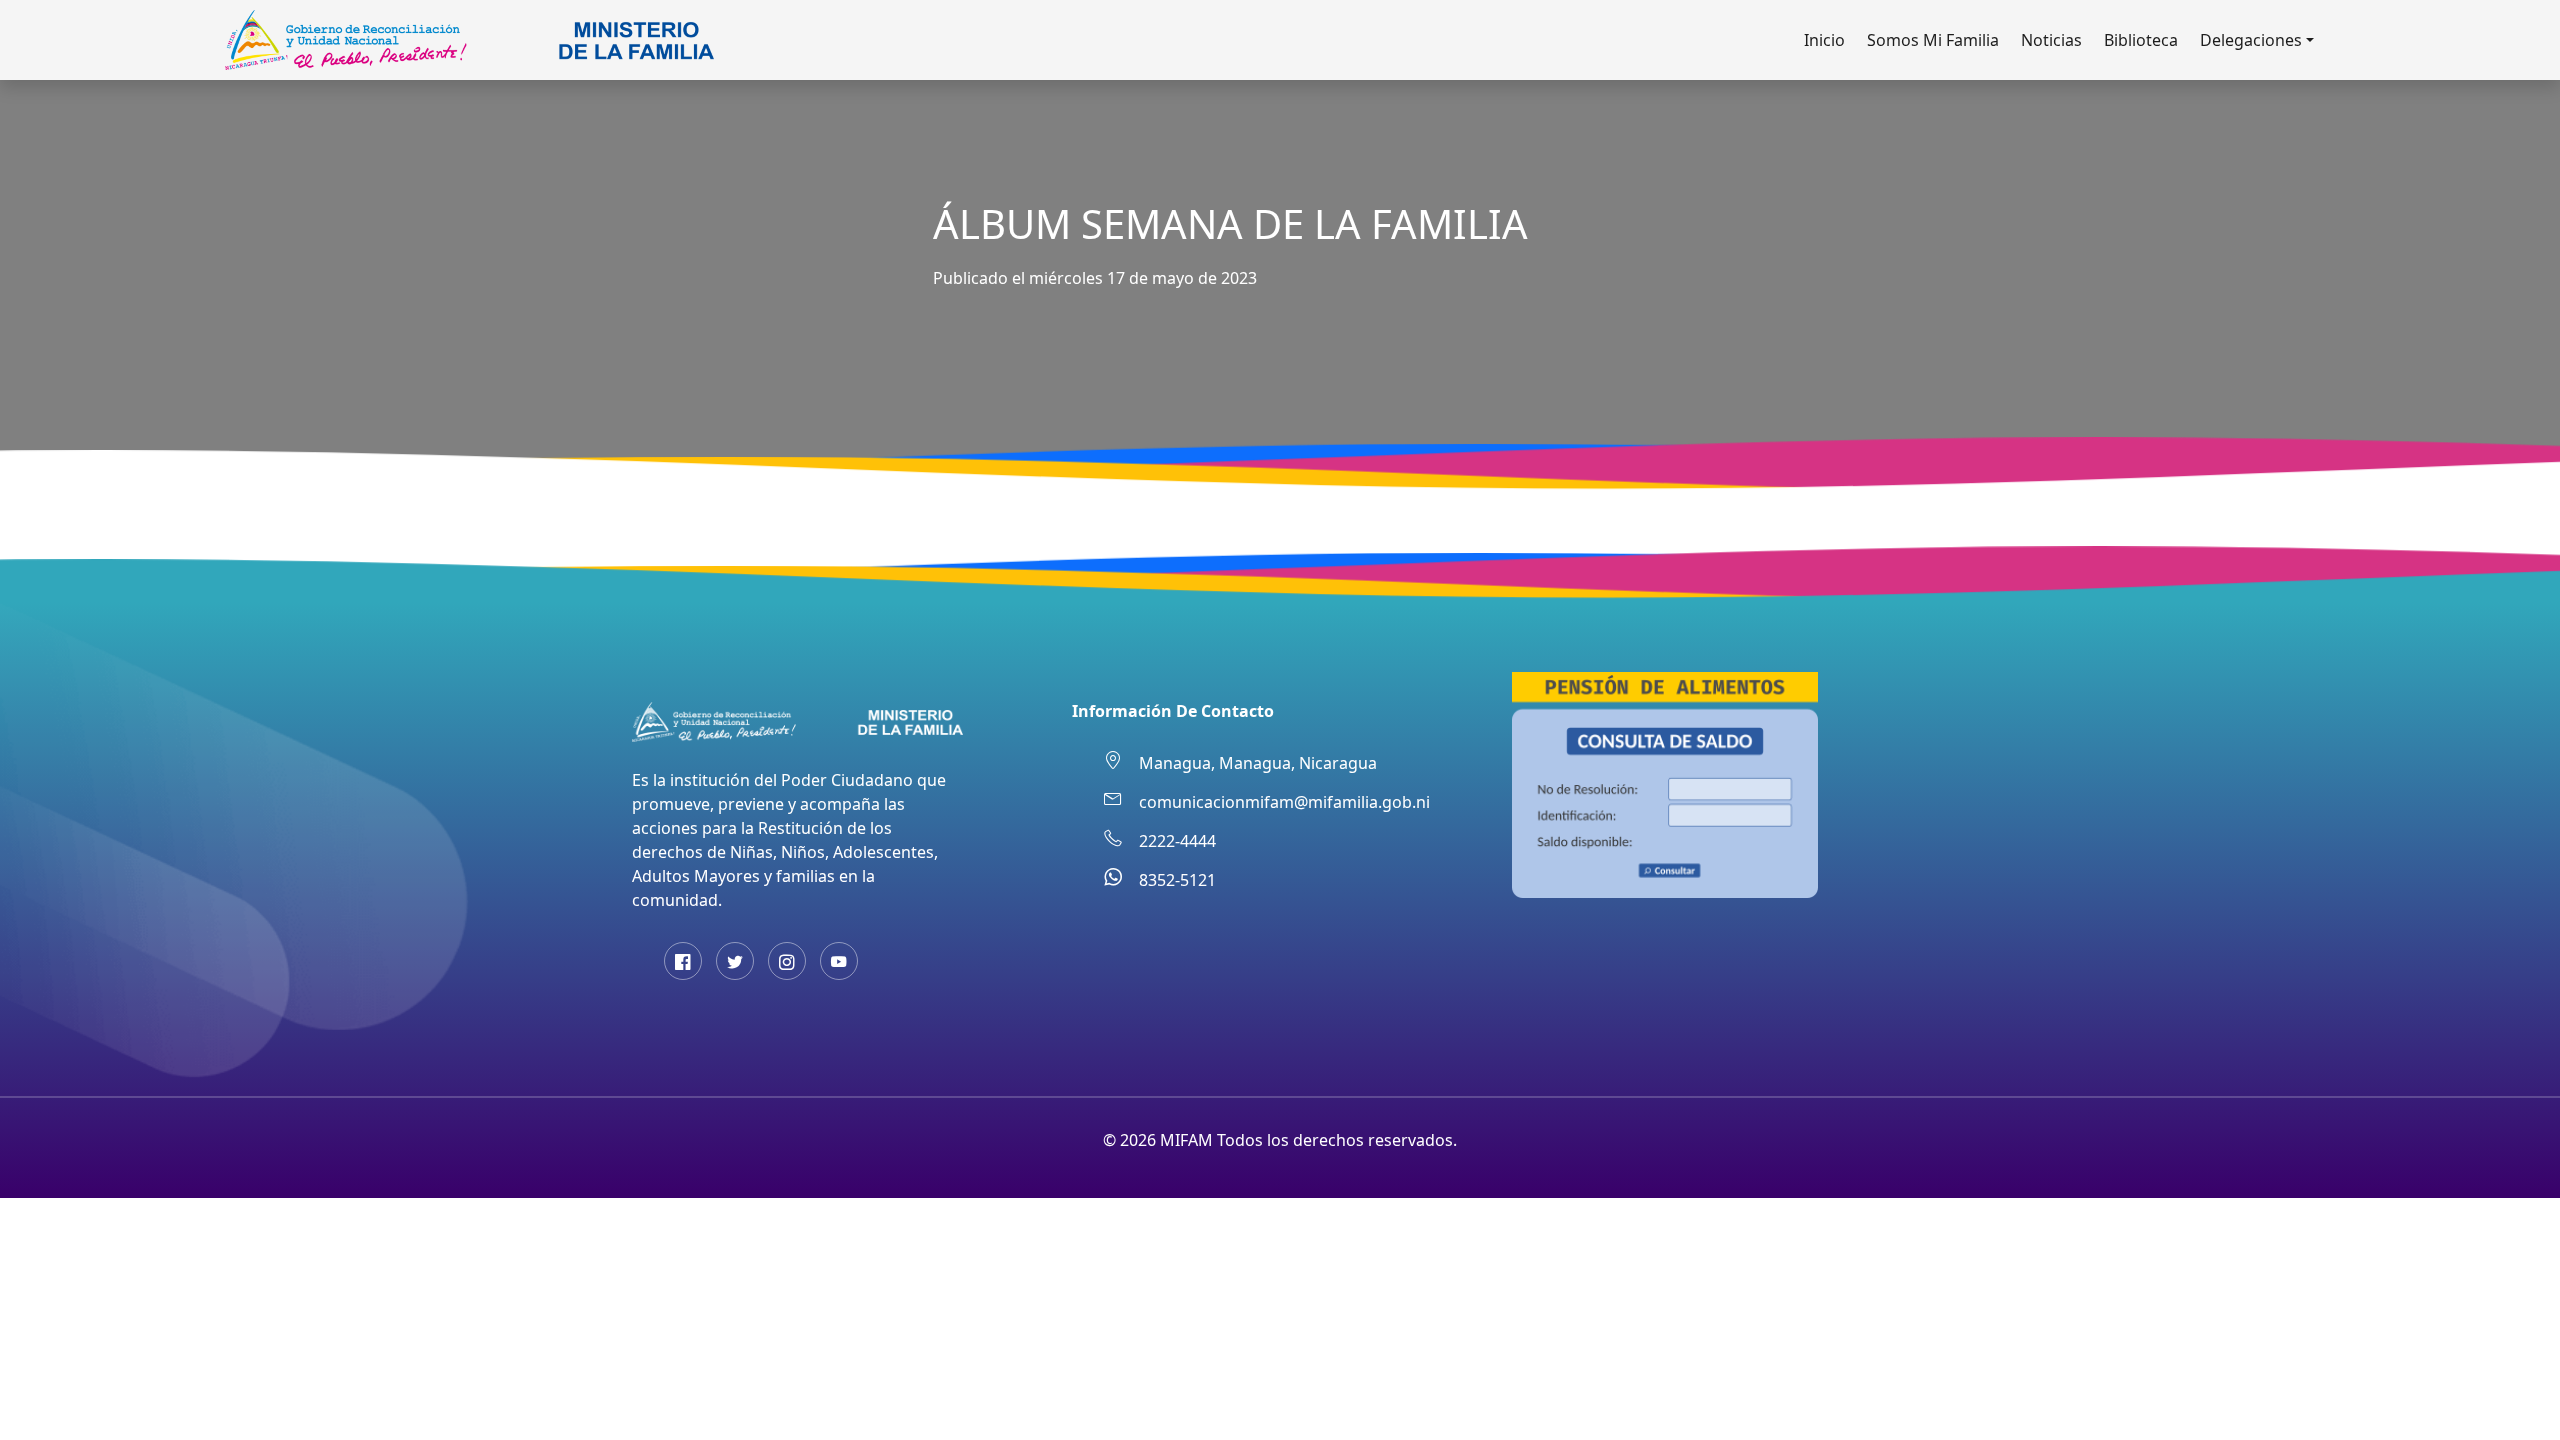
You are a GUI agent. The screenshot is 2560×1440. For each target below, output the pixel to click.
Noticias (2051, 40)
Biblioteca (2141, 40)
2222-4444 (1177, 841)
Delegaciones (2251, 40)
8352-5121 (1177, 880)
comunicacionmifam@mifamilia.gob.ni (1284, 802)
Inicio (1824, 40)
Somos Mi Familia (1933, 40)
